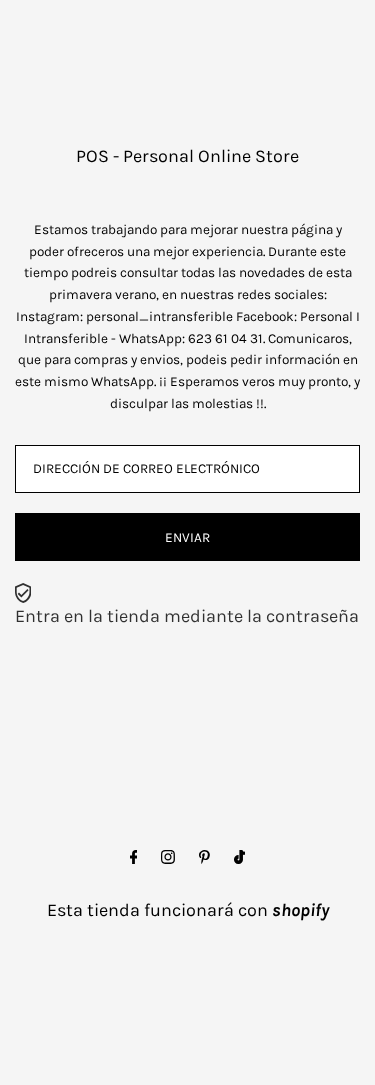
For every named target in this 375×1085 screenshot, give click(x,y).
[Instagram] (168, 858)
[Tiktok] (239, 858)
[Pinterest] (204, 858)
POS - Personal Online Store (187, 156)
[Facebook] (134, 858)
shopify (300, 910)
